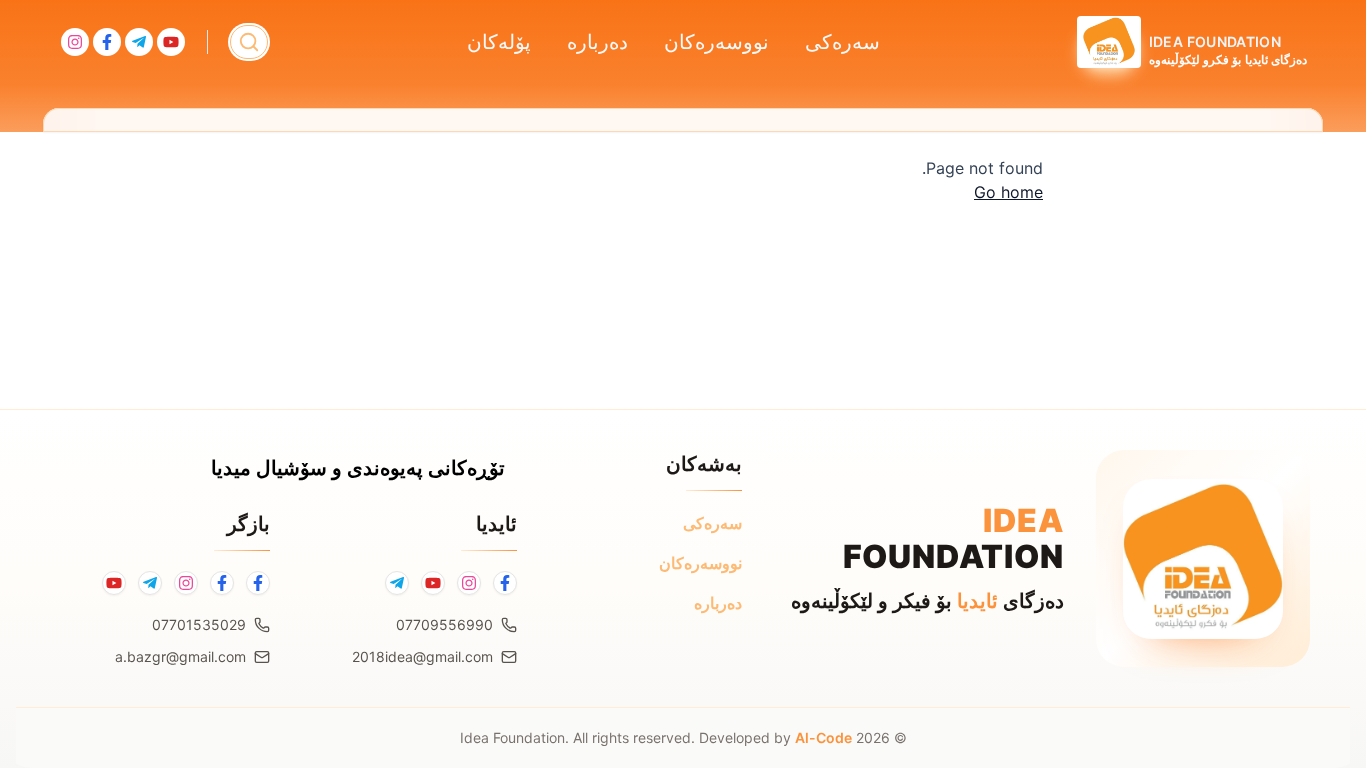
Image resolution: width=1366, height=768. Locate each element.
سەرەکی (842, 42)
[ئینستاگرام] (186, 583)
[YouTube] (433, 583)
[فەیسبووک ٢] (222, 583)
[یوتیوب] (114, 583)
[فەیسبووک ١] (258, 583)
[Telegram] (397, 583)
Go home (1008, 192)
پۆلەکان (499, 42)
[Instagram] (469, 583)
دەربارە (597, 42)
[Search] (249, 42)
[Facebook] (505, 583)
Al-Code (823, 737)
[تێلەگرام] (150, 583)
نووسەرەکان (716, 42)
